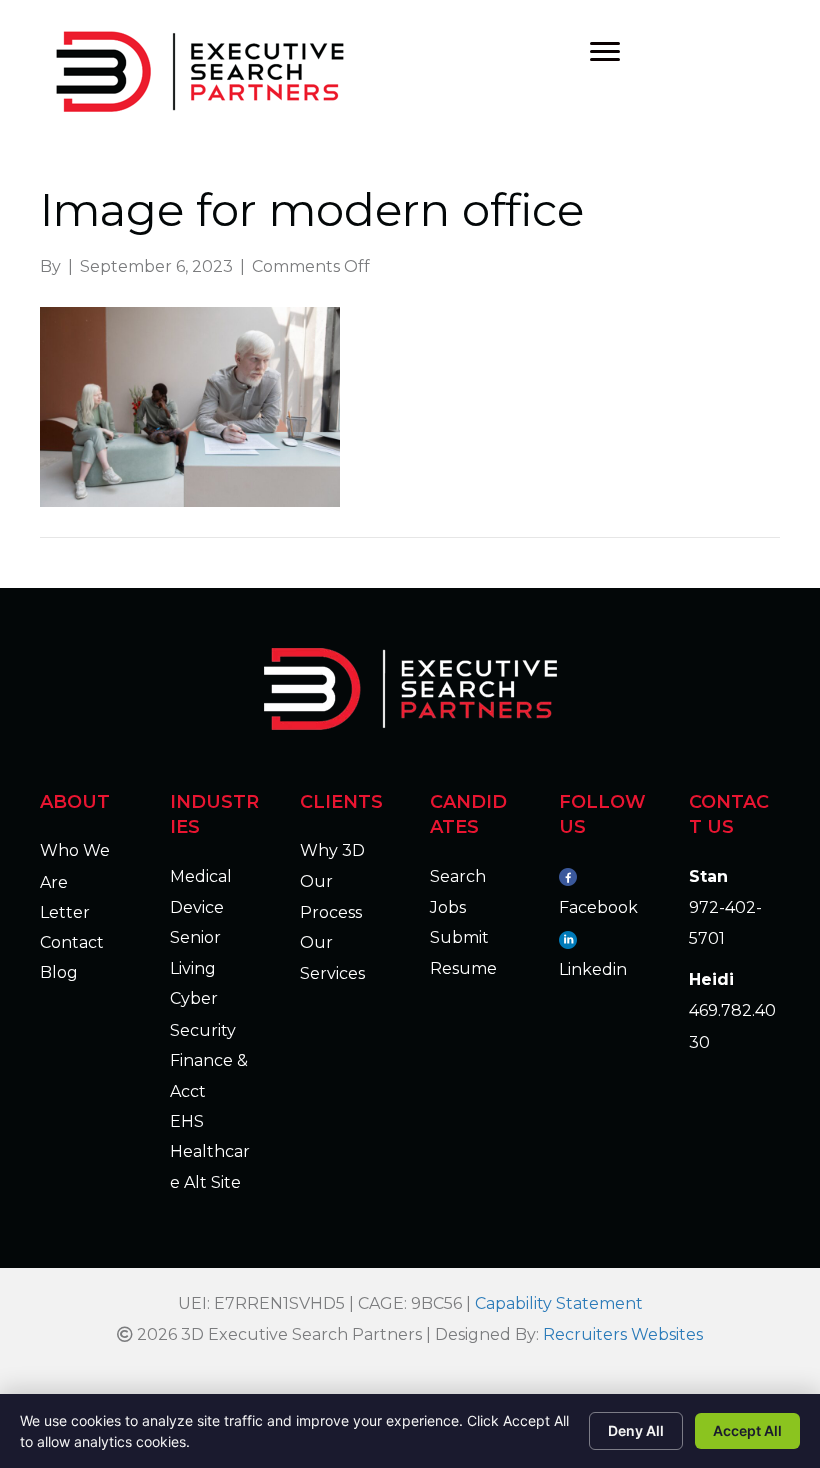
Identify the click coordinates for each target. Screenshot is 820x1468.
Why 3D (332, 850)
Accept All (747, 1430)
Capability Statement (559, 1303)
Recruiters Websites (623, 1334)
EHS (187, 1121)
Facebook (598, 907)
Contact (72, 942)
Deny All (636, 1430)
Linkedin (593, 969)
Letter (65, 912)
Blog (59, 972)
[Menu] (605, 52)
